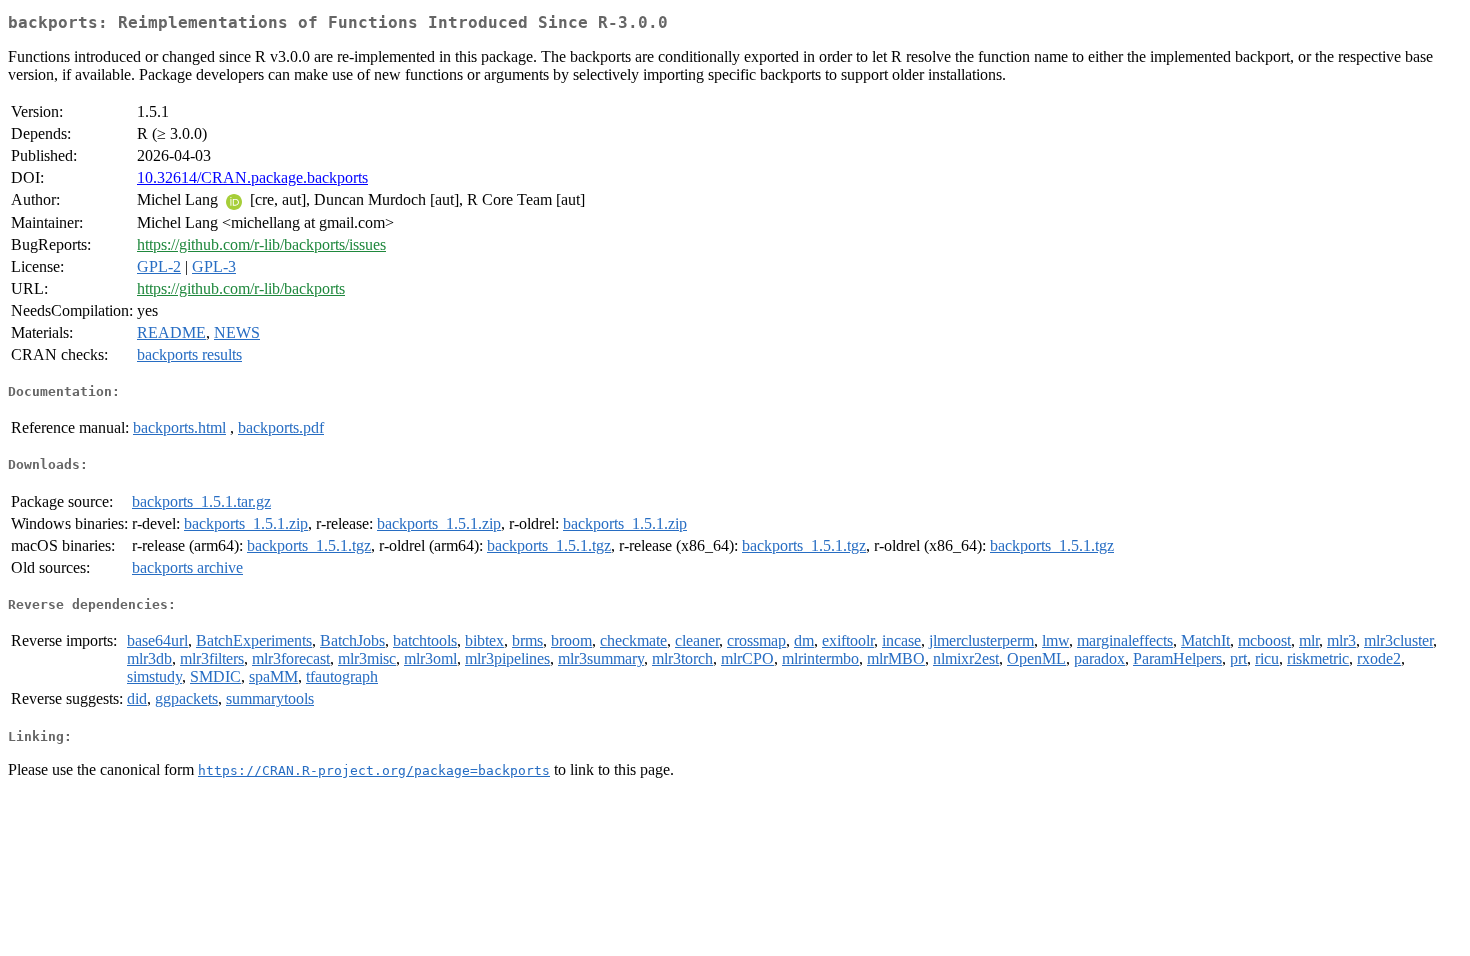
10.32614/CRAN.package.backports (252, 177)
